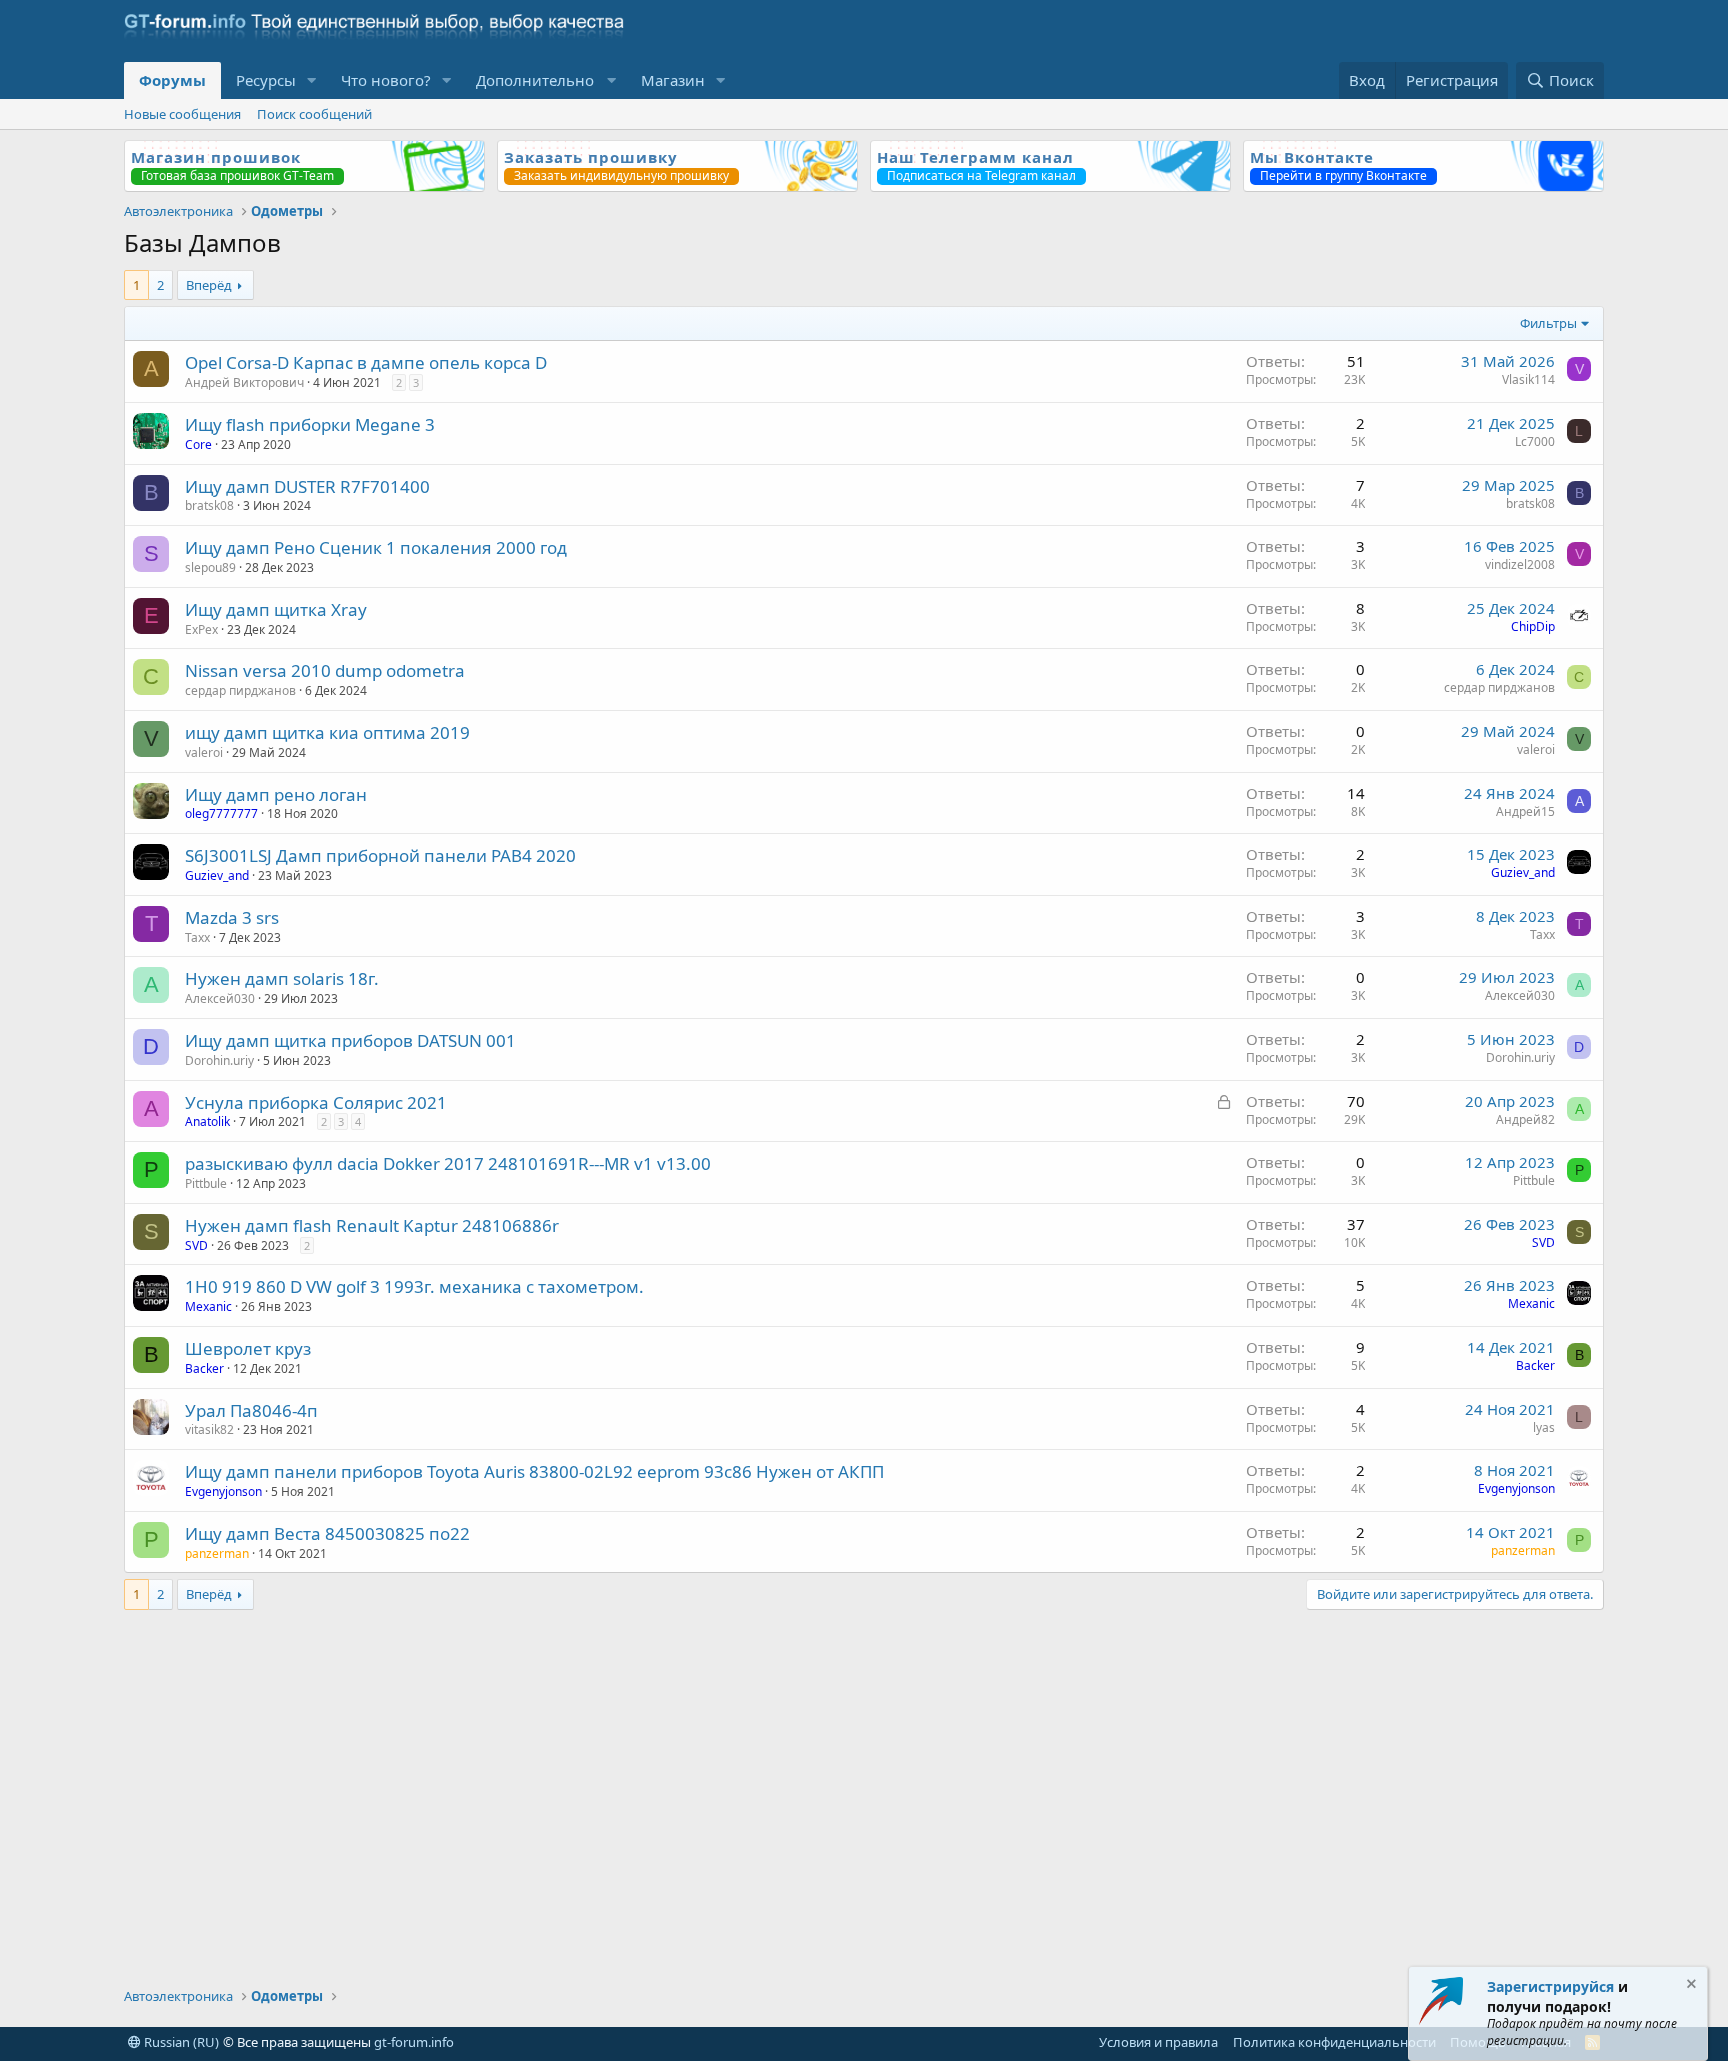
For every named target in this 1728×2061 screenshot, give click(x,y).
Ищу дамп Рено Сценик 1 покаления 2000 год (376, 547)
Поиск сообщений (314, 114)
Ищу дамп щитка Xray (276, 609)
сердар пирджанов (240, 690)
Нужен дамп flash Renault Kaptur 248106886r (372, 1225)
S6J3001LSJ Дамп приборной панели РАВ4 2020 (380, 855)
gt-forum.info (414, 2042)
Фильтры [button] (1548, 323)
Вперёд (209, 285)
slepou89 (210, 567)
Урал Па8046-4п (251, 1410)
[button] (312, 80)
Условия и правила (1158, 2042)
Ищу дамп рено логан (276, 794)
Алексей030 (220, 998)
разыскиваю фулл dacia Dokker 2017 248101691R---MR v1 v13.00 (448, 1163)
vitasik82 (209, 1429)
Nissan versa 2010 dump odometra (325, 670)
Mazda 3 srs (232, 917)
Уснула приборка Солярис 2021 (316, 1102)
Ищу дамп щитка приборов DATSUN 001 (350, 1040)
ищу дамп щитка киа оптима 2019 (327, 732)
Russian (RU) (180, 2042)
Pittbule (206, 1183)
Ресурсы (266, 80)
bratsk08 (209, 505)
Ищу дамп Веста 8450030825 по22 (327, 1533)
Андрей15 (1525, 811)
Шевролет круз (248, 1348)
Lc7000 (1535, 441)
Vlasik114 (1528, 379)
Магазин (673, 80)
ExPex (201, 629)
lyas (1544, 1427)
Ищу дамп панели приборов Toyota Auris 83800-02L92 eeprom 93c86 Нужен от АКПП (534, 1471)
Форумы (172, 80)
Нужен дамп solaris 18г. (282, 978)
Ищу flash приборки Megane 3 (310, 424)
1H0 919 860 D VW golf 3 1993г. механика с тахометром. (414, 1286)
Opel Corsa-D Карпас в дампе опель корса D (366, 362)
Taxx (197, 937)
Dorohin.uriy (219, 1060)
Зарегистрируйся (1550, 1986)
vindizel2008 (1520, 564)
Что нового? (386, 80)
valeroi (204, 752)
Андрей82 (1525, 1119)
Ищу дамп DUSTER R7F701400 (307, 486)
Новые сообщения (182, 114)
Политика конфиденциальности (1334, 2042)
